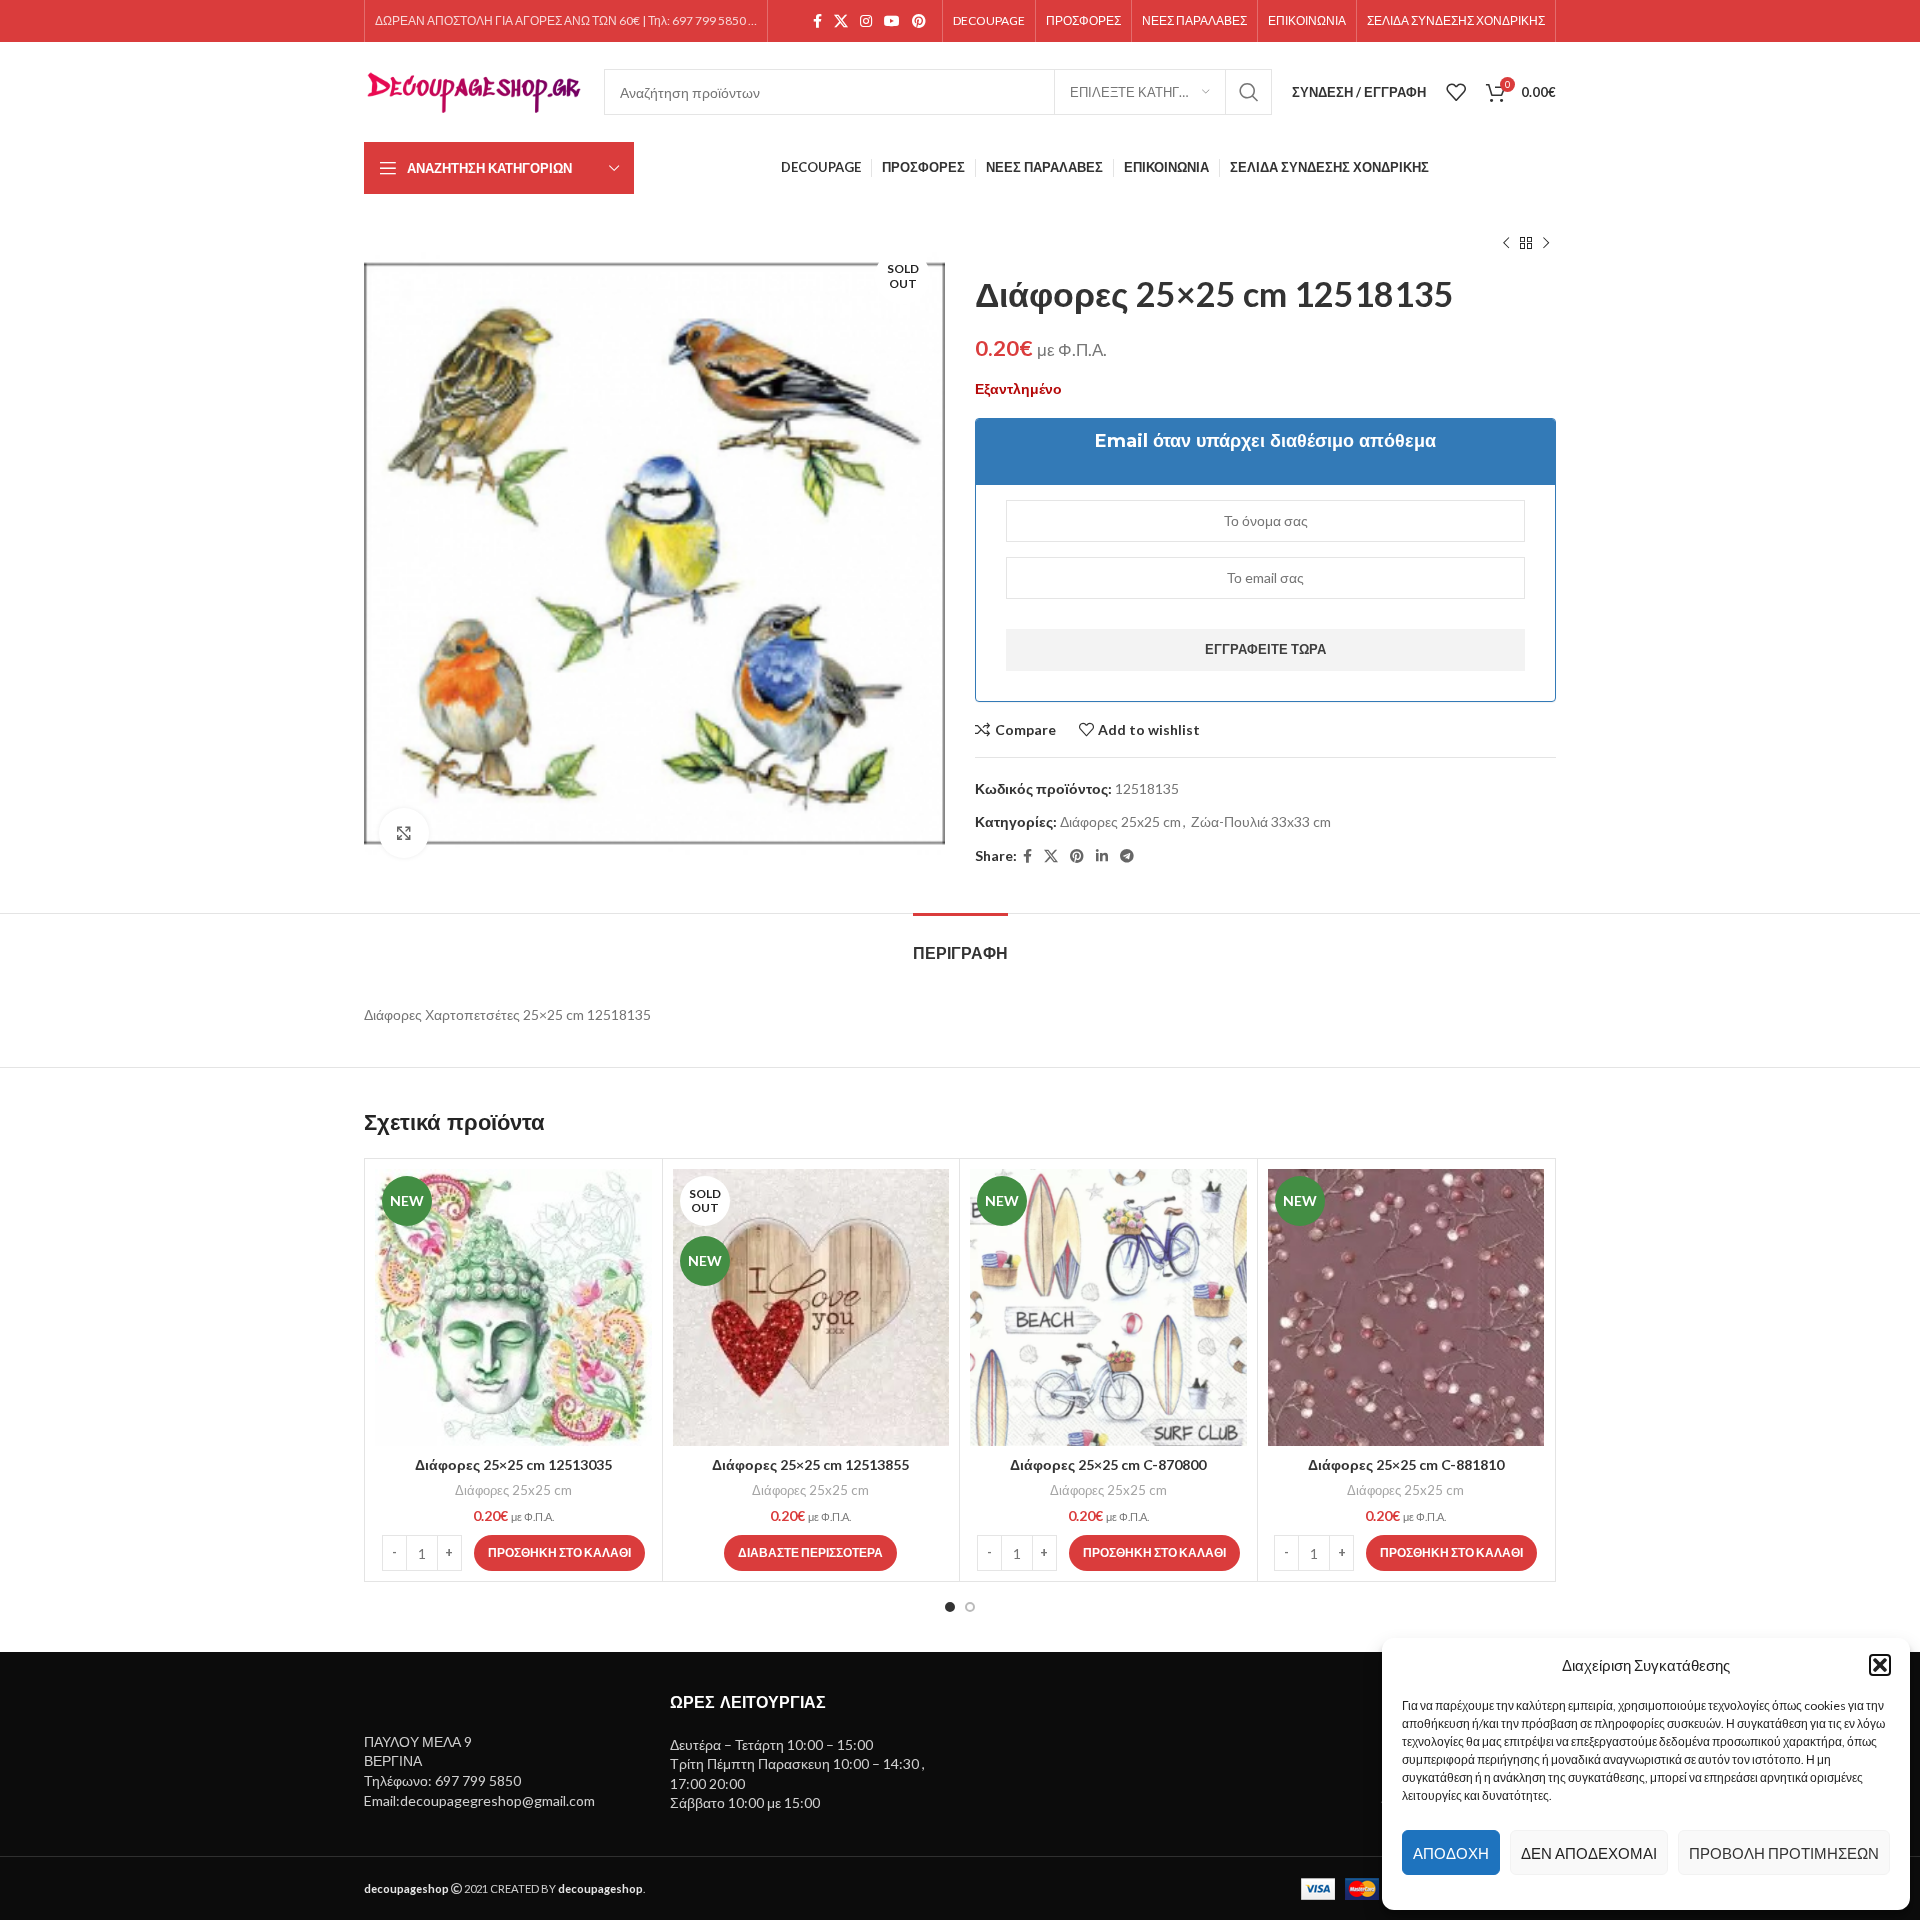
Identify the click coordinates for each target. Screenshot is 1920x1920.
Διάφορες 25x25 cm (1120, 821)
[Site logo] (474, 90)
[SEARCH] (1249, 92)
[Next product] (1546, 244)
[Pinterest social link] (919, 21)
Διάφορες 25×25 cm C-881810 (1406, 1464)
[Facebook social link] (817, 21)
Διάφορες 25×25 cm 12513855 (810, 1464)
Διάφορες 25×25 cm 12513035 (513, 1464)
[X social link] (841, 21)
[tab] (960, 943)
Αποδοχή (1451, 1853)
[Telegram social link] (1127, 856)
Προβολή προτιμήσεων (1784, 1853)
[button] (1880, 1665)
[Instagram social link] (866, 21)
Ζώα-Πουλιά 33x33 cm (1261, 821)
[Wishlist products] (1456, 92)
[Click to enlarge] (404, 833)
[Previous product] (1506, 244)
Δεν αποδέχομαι (1589, 1853)
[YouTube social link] (892, 21)
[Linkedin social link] (1102, 856)
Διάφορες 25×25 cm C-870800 (1108, 1464)
